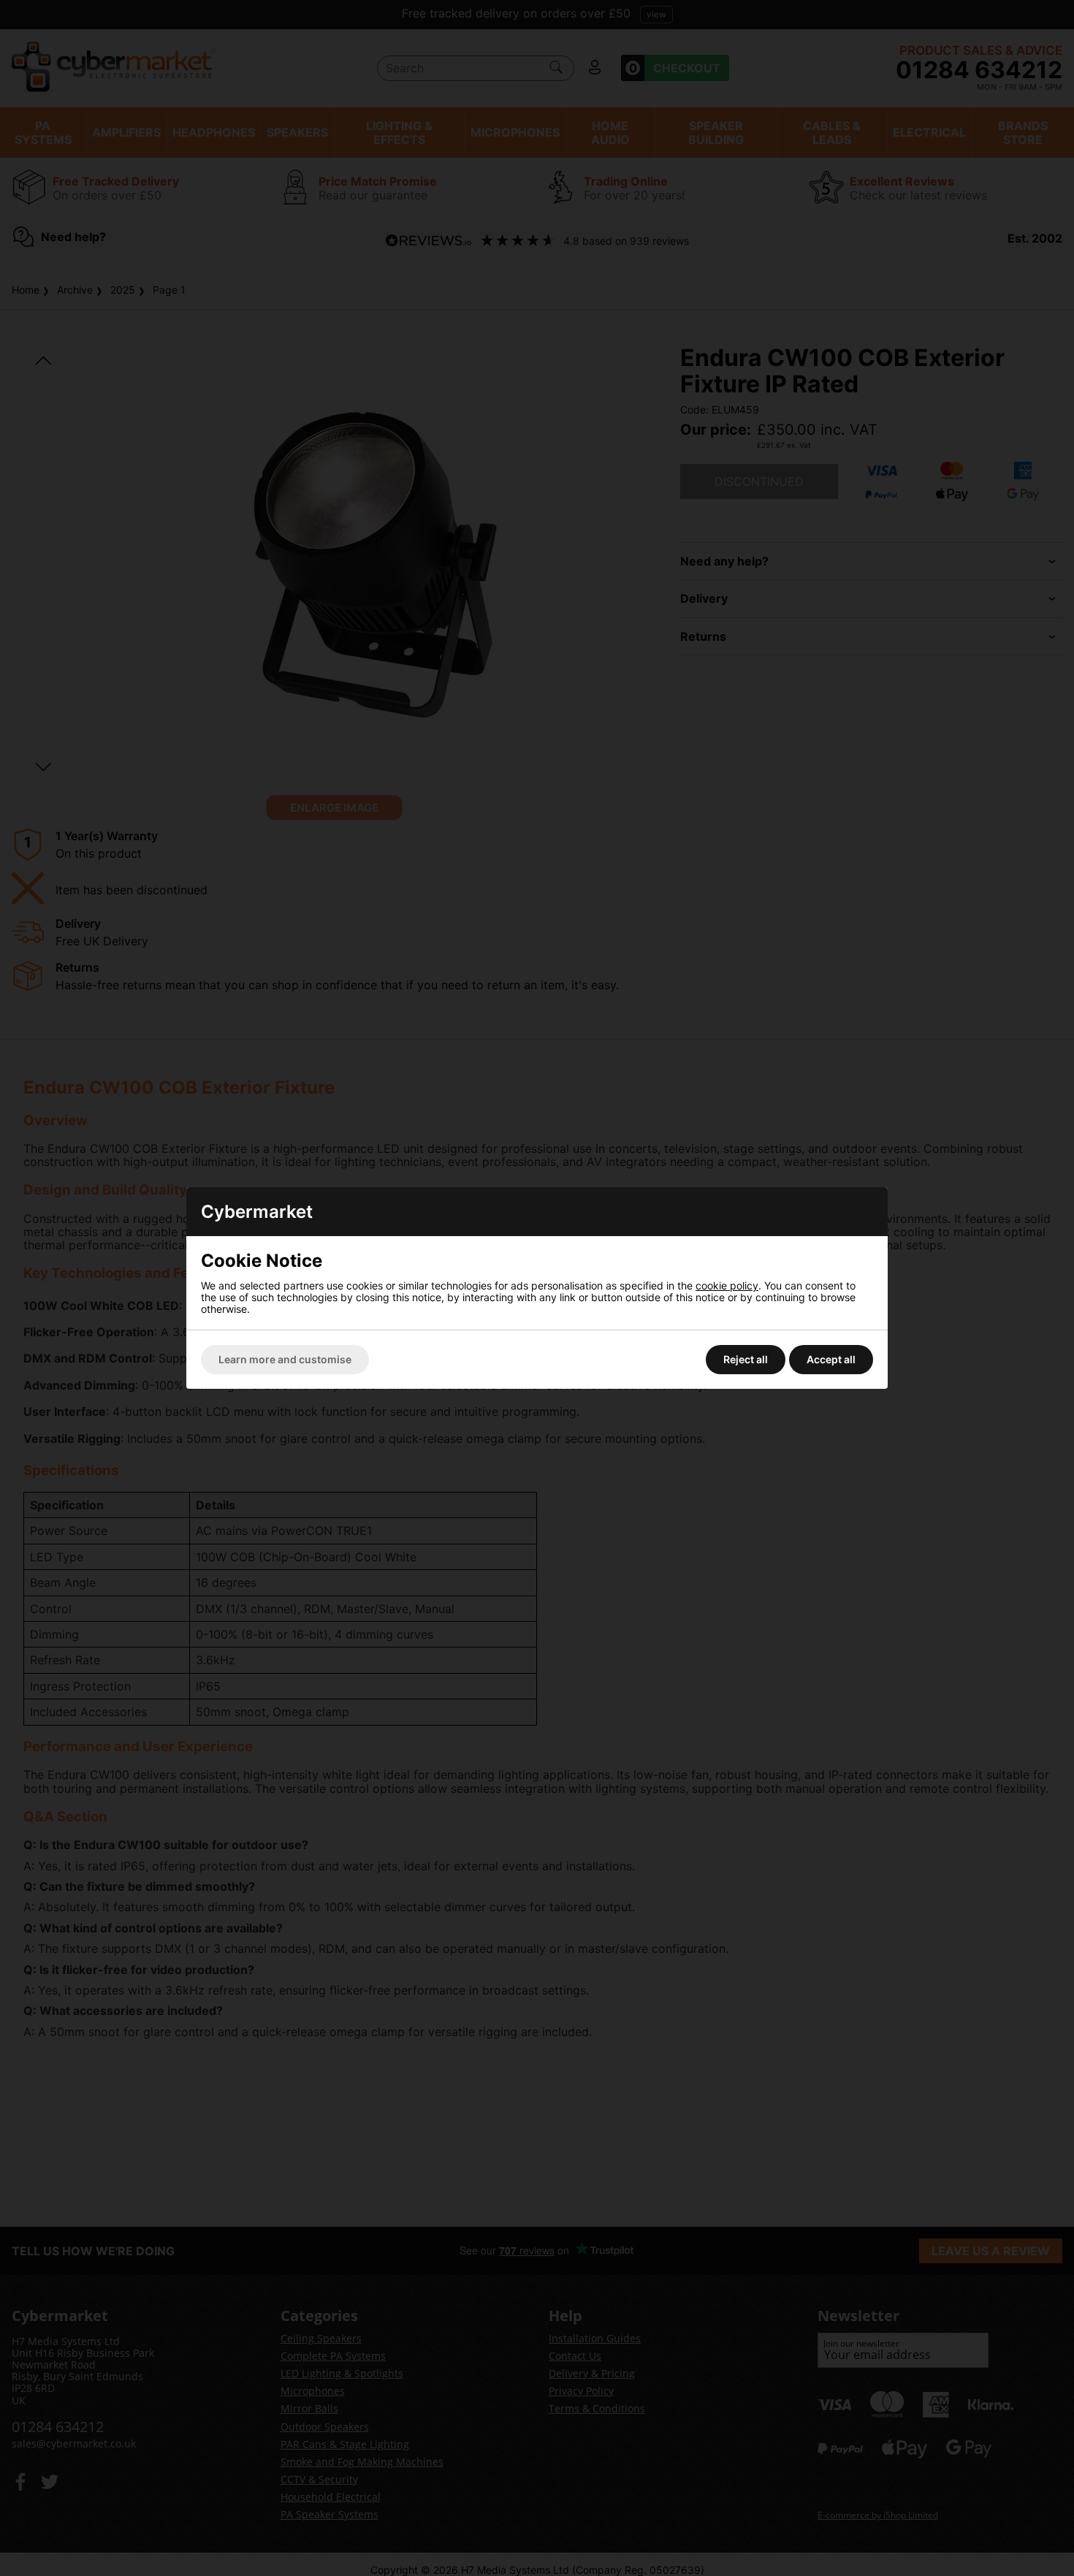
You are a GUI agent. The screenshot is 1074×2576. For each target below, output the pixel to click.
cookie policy (727, 1285)
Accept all (831, 1359)
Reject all (746, 1359)
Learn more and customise (285, 1359)
